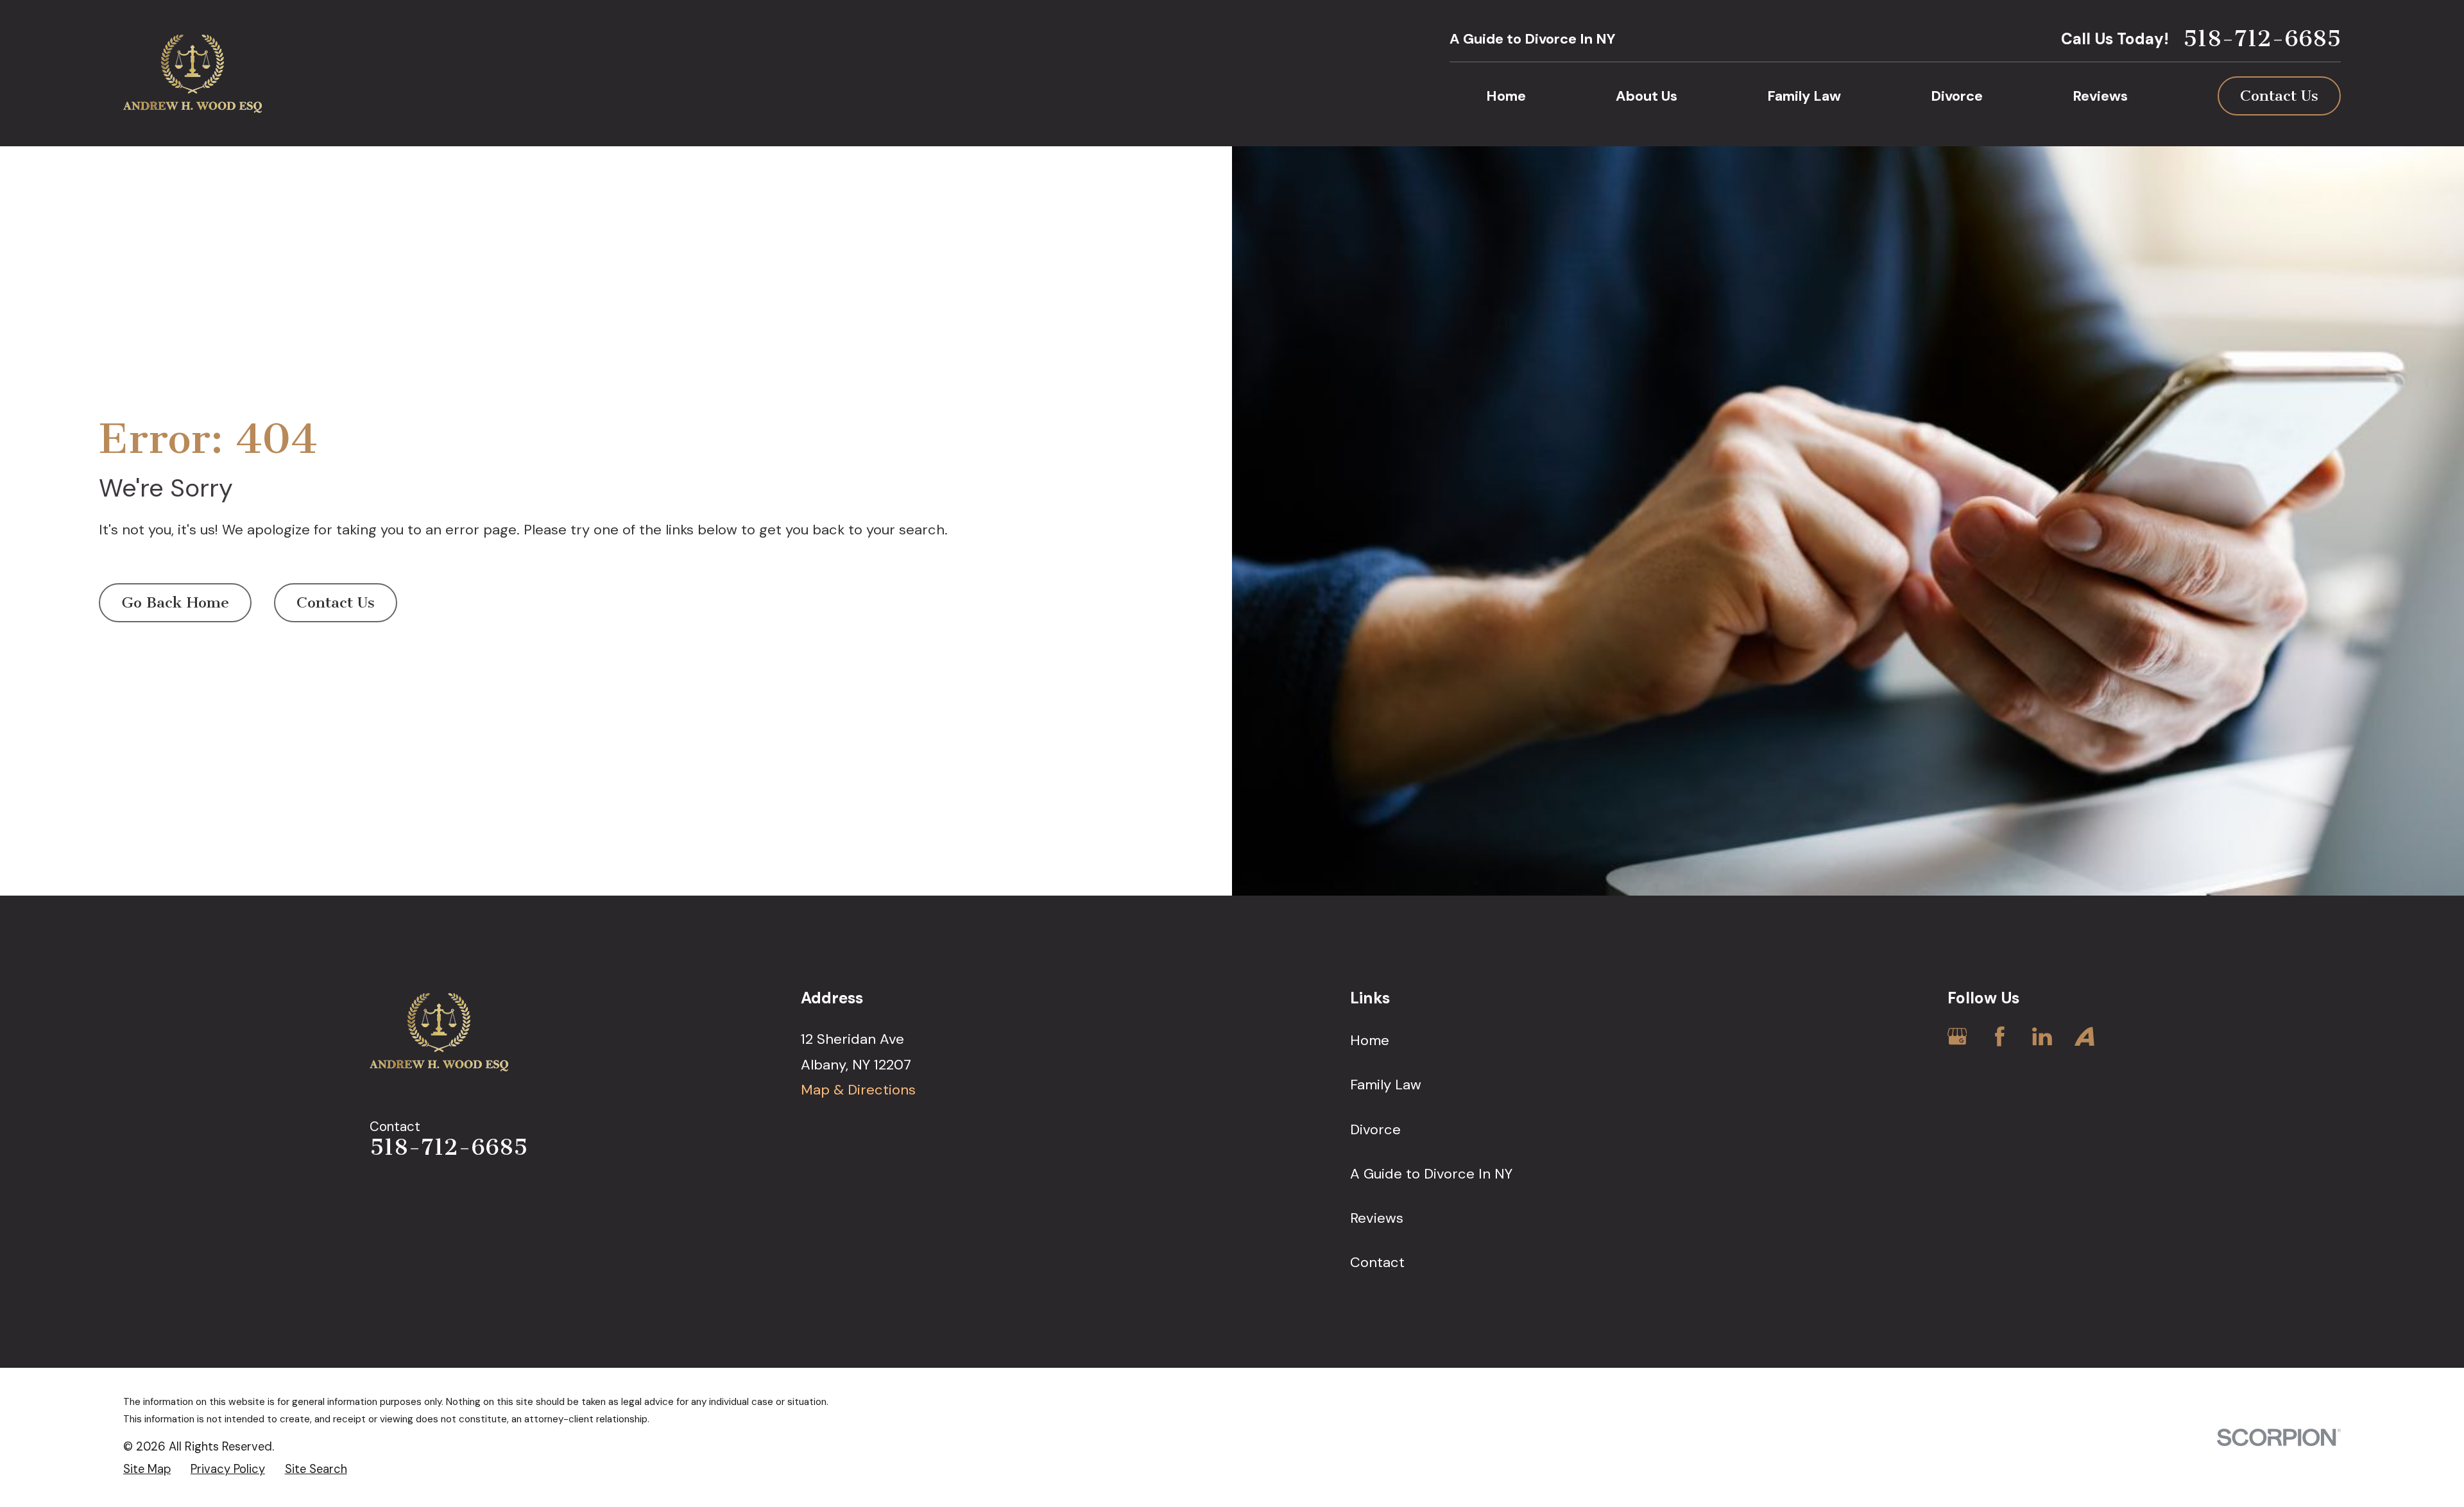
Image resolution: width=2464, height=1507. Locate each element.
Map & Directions (858, 1090)
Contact (1377, 1262)
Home (1370, 1040)
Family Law (1386, 1085)
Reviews (1377, 1218)
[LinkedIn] (2042, 1036)
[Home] (193, 73)
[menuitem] (147, 1469)
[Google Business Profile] (1957, 1036)
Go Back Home (175, 602)
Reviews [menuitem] (2100, 96)
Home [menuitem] (1506, 96)
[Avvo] (2084, 1036)
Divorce (1375, 1129)
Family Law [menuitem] (1804, 96)
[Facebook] (2000, 1036)
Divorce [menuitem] (1957, 96)
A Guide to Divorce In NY (1533, 39)
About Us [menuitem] (1647, 96)
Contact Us (2279, 96)
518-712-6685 (2262, 39)
